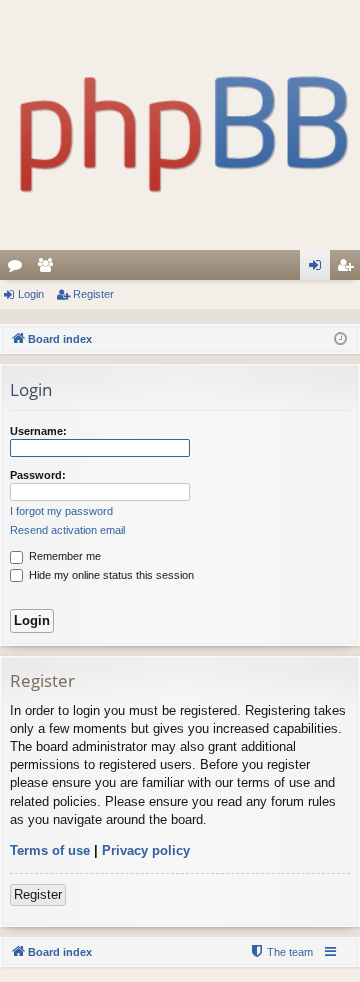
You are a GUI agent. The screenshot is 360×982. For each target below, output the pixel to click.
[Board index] (180, 125)
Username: (38, 431)
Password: (38, 475)
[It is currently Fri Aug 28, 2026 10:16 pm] (340, 339)
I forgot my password (61, 511)
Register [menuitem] (349, 269)
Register (93, 294)
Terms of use (50, 850)
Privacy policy (146, 850)
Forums (19, 269)
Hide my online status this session (110, 575)
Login (31, 294)
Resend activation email (67, 530)
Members (49, 269)
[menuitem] (281, 952)
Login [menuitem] (319, 269)
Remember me (63, 556)
